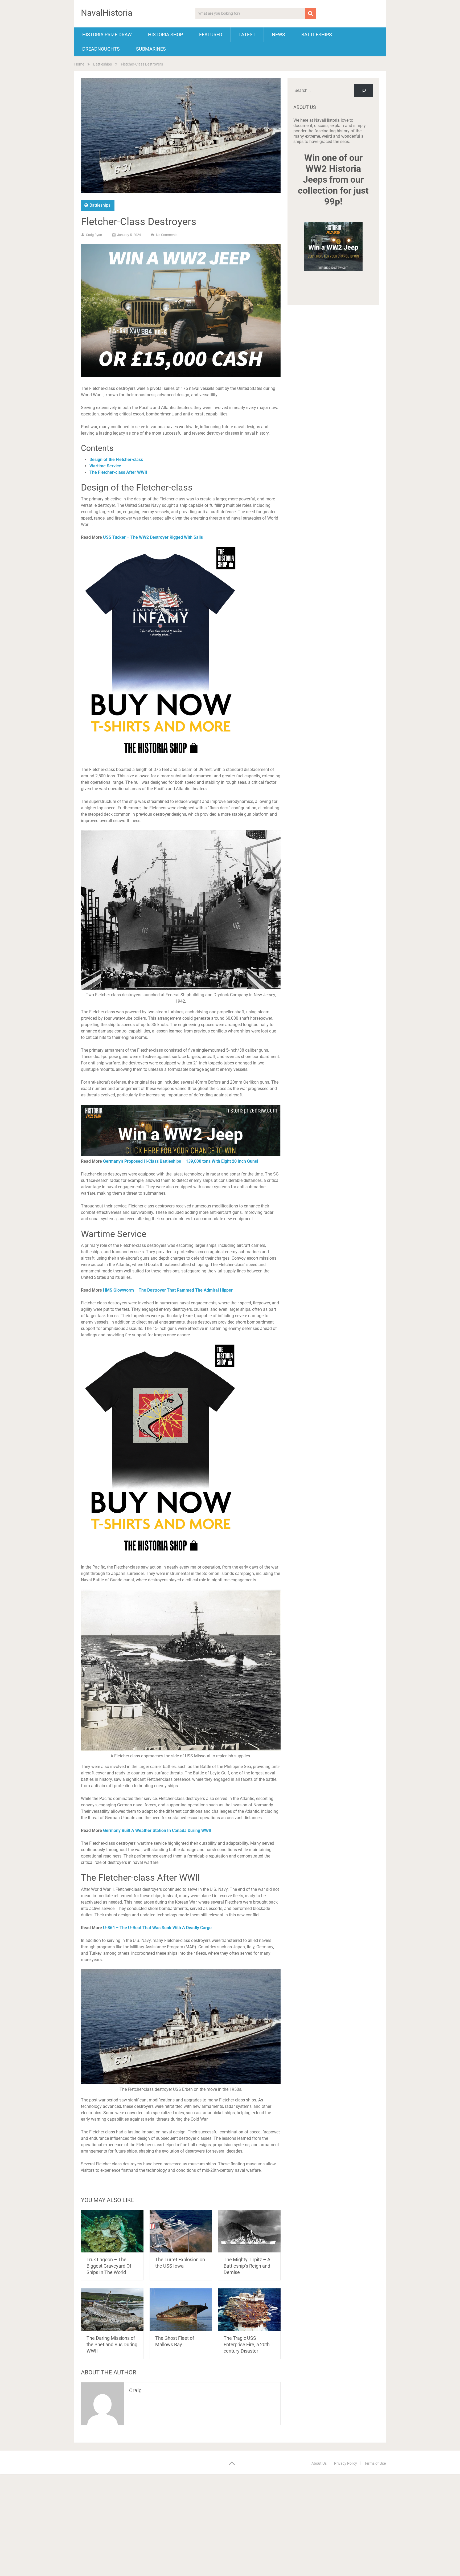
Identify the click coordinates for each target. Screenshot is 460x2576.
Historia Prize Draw (107, 34)
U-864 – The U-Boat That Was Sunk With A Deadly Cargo (157, 1928)
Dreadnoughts (101, 49)
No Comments (167, 235)
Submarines (151, 49)
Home (79, 64)
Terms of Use (375, 2463)
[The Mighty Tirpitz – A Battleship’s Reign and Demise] (249, 2231)
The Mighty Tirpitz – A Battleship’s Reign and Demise (247, 2266)
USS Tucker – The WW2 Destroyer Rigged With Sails (153, 537)
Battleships (317, 34)
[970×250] (181, 1155)
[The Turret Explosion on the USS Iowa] (181, 2231)
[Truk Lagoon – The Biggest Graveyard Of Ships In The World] (112, 2231)
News (278, 34)
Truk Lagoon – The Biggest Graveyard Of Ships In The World (109, 2266)
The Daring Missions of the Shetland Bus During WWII (112, 2344)
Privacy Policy (346, 2463)
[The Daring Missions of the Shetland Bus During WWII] (112, 2310)
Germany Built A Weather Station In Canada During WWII (157, 1830)
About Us (319, 2463)
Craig (135, 2390)
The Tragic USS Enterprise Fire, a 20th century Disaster (247, 2344)
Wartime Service (105, 466)
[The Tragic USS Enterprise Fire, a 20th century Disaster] (249, 2310)
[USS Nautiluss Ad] (161, 1561)
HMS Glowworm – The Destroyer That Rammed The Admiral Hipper (168, 1290)
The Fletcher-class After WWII (118, 472)
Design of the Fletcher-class (116, 460)
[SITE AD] (181, 376)
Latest (247, 34)
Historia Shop (165, 34)
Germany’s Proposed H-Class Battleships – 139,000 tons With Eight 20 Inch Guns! (180, 1161)
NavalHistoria (107, 13)
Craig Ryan (94, 235)
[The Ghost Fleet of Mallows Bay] (181, 2310)
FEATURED (211, 34)
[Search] (364, 90)
